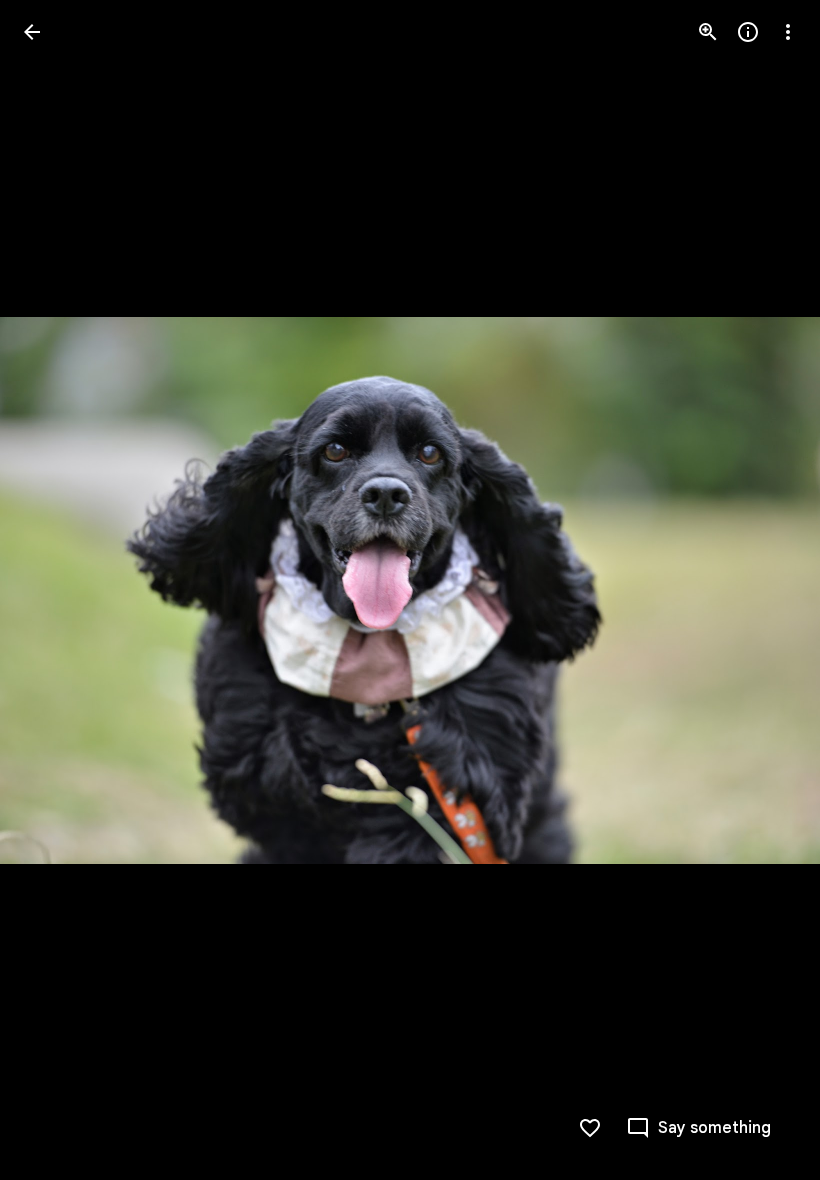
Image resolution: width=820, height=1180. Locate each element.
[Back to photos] (32, 32)
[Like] (590, 1128)
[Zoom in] (708, 32)
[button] (56, 590)
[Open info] (748, 32)
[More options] (788, 32)
